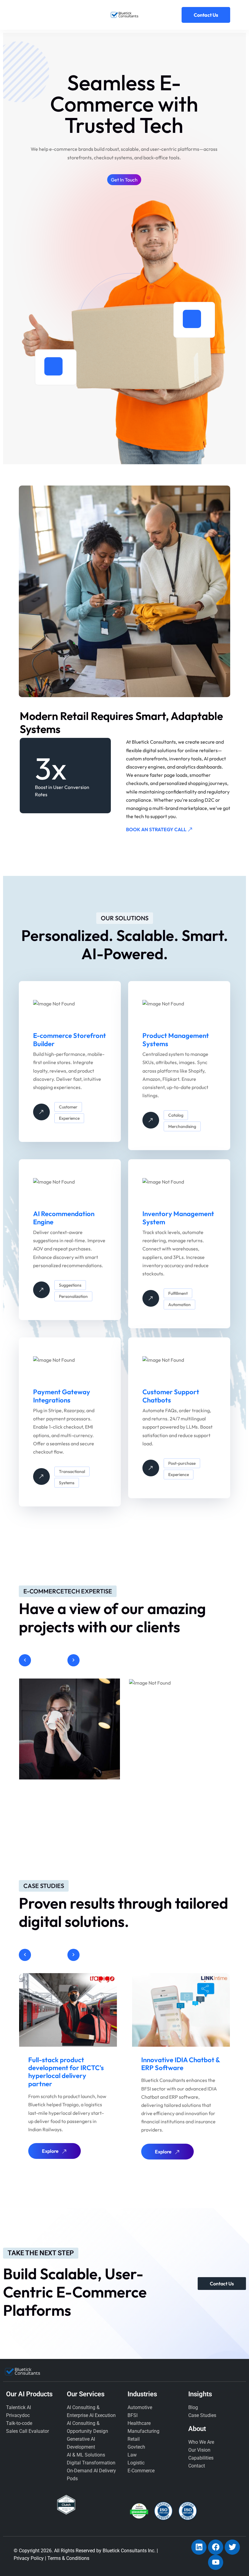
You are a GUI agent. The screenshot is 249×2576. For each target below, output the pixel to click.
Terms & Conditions (68, 2558)
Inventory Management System (178, 1218)
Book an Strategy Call (157, 829)
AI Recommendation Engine (64, 1218)
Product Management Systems (176, 1039)
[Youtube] (216, 2562)
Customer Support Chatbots (171, 1396)
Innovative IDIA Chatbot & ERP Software (68, 2064)
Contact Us (206, 15)
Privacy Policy (29, 2558)
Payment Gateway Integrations (62, 1396)
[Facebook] (216, 2547)
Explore (50, 2152)
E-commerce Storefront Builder (70, 1039)
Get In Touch (124, 180)
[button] (25, 1660)
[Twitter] (232, 2547)
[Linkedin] (199, 2547)
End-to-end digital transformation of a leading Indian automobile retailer (180, 2072)
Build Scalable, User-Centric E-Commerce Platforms (75, 2292)
